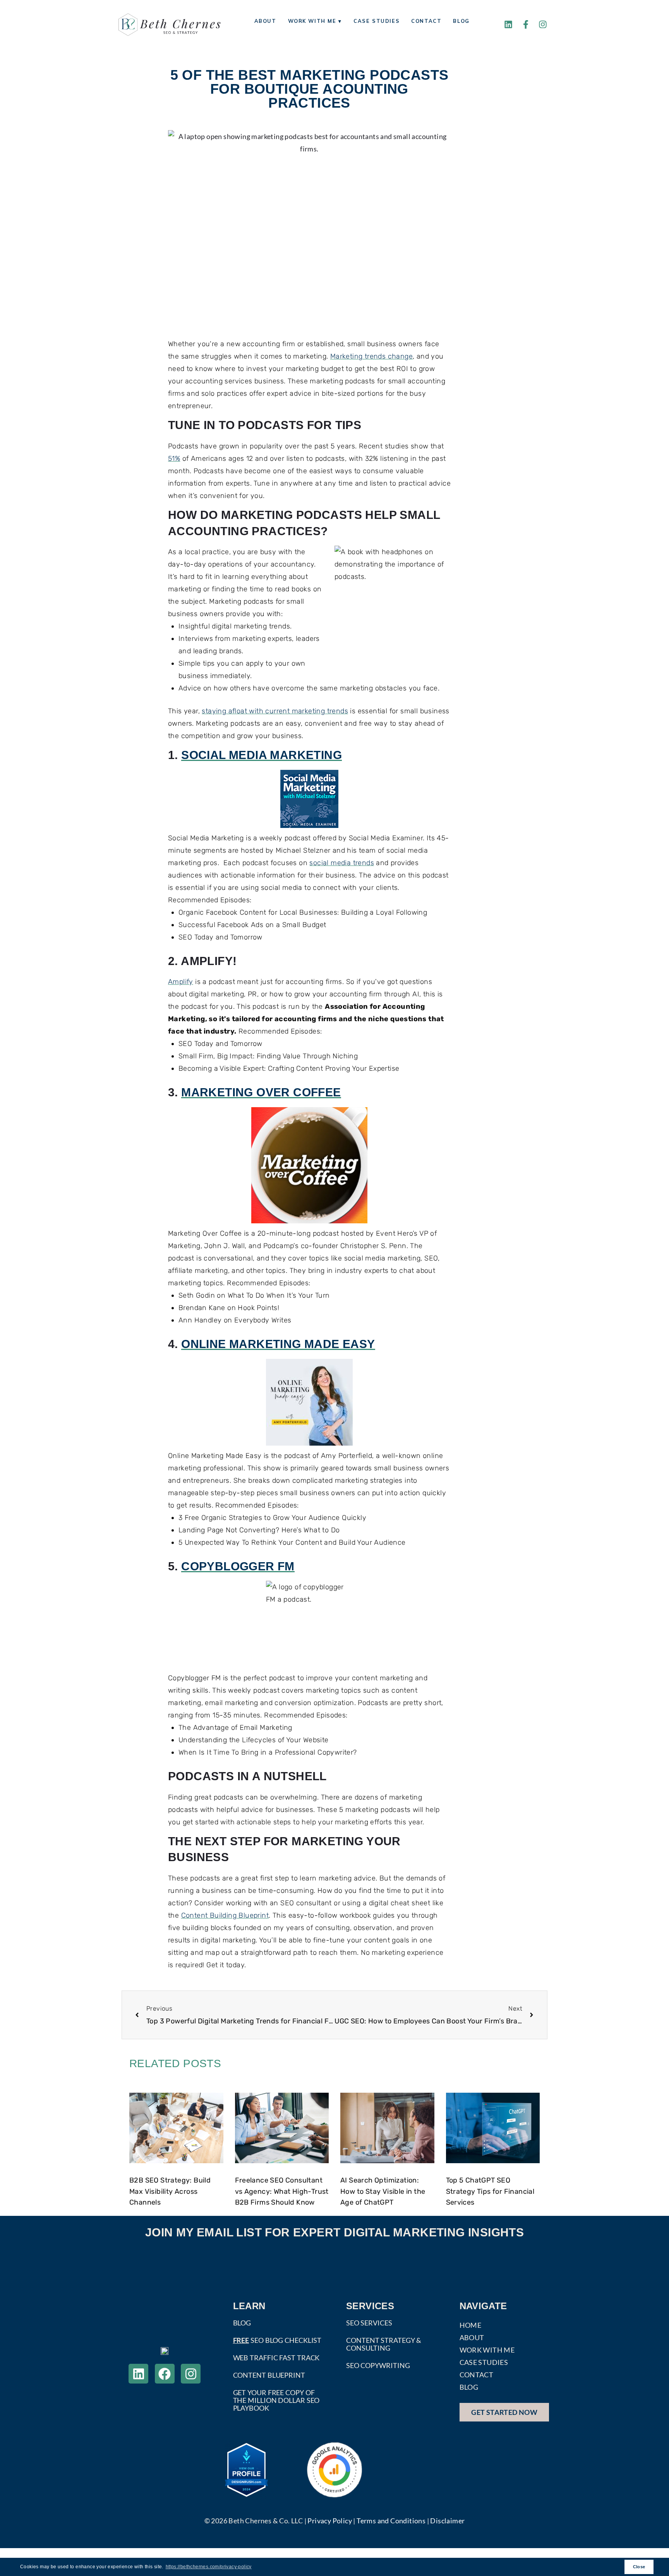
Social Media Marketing (262, 756)
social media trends (342, 863)
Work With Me (312, 21)
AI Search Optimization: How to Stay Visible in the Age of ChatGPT (383, 2191)
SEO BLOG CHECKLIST (277, 2340)
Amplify (181, 982)
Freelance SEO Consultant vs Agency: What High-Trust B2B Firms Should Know (282, 2191)
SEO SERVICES (369, 2323)
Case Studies (377, 21)
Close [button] (639, 2567)
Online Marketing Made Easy (278, 1345)
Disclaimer (447, 2521)
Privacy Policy (330, 2521)
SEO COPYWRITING (378, 2365)
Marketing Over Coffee (261, 1093)
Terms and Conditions (391, 2521)
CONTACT (477, 2375)
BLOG (242, 2323)
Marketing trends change (371, 356)
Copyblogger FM (238, 1567)
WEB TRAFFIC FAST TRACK (276, 2358)
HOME (471, 2325)
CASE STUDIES (484, 2362)
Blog (461, 21)
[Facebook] (165, 2374)
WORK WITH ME (487, 2350)
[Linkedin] (508, 24)
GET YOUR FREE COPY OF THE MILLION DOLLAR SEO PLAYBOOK (276, 2400)
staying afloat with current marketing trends (275, 711)
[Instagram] (543, 24)
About (265, 21)
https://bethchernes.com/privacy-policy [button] (209, 2567)
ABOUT (472, 2337)
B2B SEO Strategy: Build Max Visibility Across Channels (170, 2191)
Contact (426, 21)
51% (174, 459)
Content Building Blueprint (225, 1915)
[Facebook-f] (526, 24)
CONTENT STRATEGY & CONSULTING (384, 2344)
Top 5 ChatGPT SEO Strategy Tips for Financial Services (490, 2191)
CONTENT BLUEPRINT (269, 2375)
